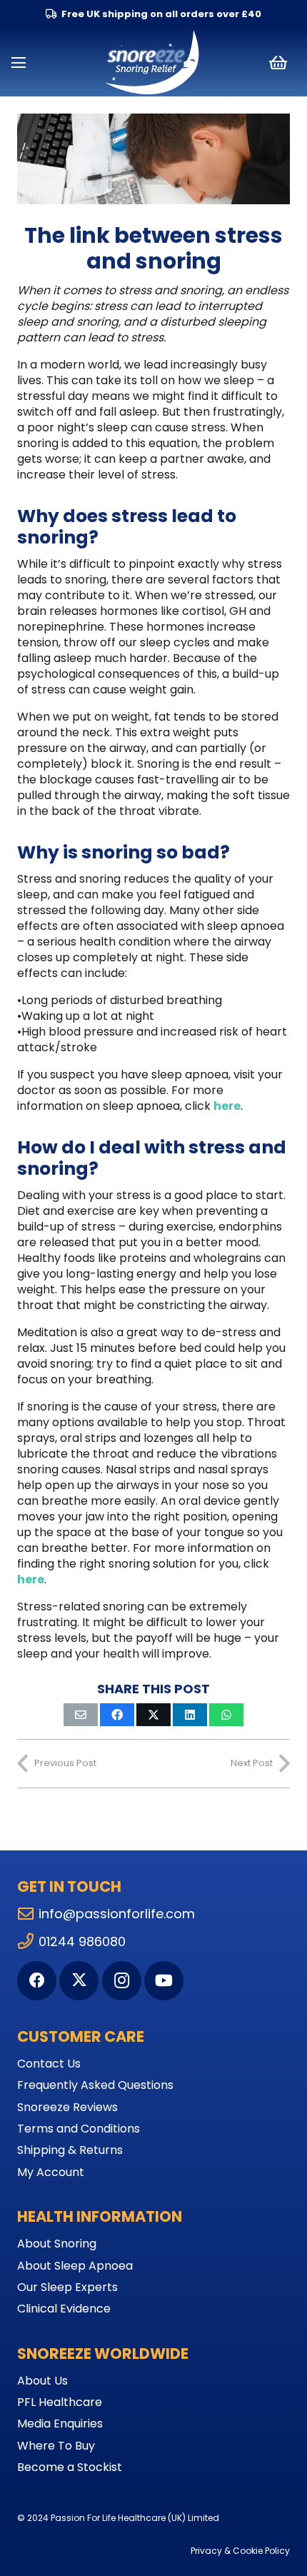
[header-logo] (153, 63)
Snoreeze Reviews (67, 2107)
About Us (42, 2381)
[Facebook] (37, 1981)
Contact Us (49, 2064)
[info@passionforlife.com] (28, 1914)
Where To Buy (56, 2446)
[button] (19, 63)
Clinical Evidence (64, 2309)
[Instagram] (122, 1981)
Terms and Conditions (79, 2129)
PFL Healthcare (60, 2402)
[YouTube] (164, 1981)
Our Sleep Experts (67, 2287)
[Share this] (117, 1715)
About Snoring (57, 2244)
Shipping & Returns (70, 2150)
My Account (51, 2172)
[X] (79, 1981)
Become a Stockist (70, 2467)
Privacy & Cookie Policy (240, 2551)
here (227, 1106)
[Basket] (278, 62)
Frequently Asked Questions (95, 2085)
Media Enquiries (60, 2424)
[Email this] (81, 1715)
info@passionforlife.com (117, 1914)
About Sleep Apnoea (75, 2266)
